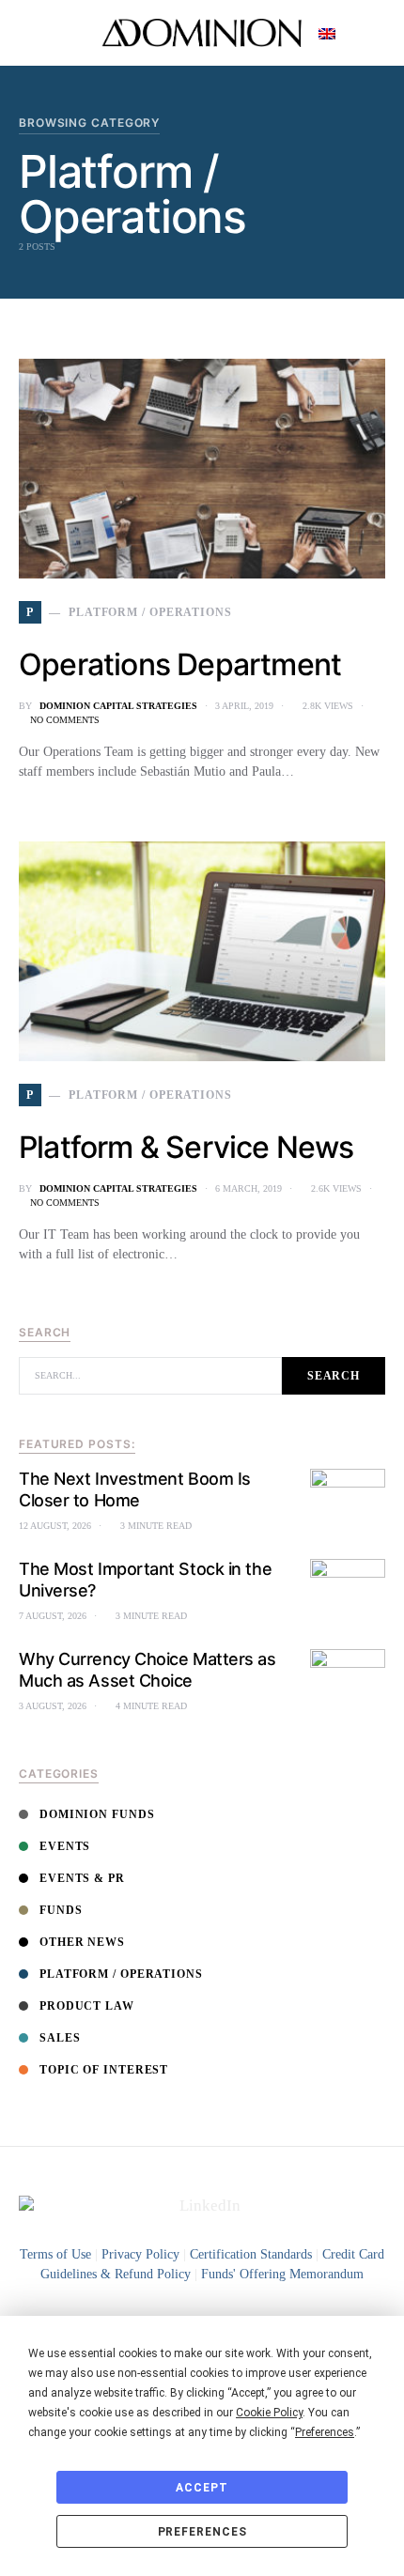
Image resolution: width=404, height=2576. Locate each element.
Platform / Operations (121, 1974)
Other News (82, 1942)
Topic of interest (104, 2070)
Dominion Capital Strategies (118, 706)
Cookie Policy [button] (269, 2413)
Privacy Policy (140, 2254)
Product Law (87, 2006)
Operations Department (180, 664)
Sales (60, 2038)
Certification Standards (251, 2254)
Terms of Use (55, 2254)
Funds (61, 1910)
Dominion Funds (97, 1814)
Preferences (202, 2532)
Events (65, 1846)
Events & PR (82, 1878)
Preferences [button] (325, 2432)
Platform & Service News (186, 1147)
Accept (202, 2488)
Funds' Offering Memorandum (282, 2274)
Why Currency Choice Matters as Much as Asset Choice (148, 1670)
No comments (65, 720)
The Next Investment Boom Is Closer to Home (135, 1489)
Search (334, 1376)
